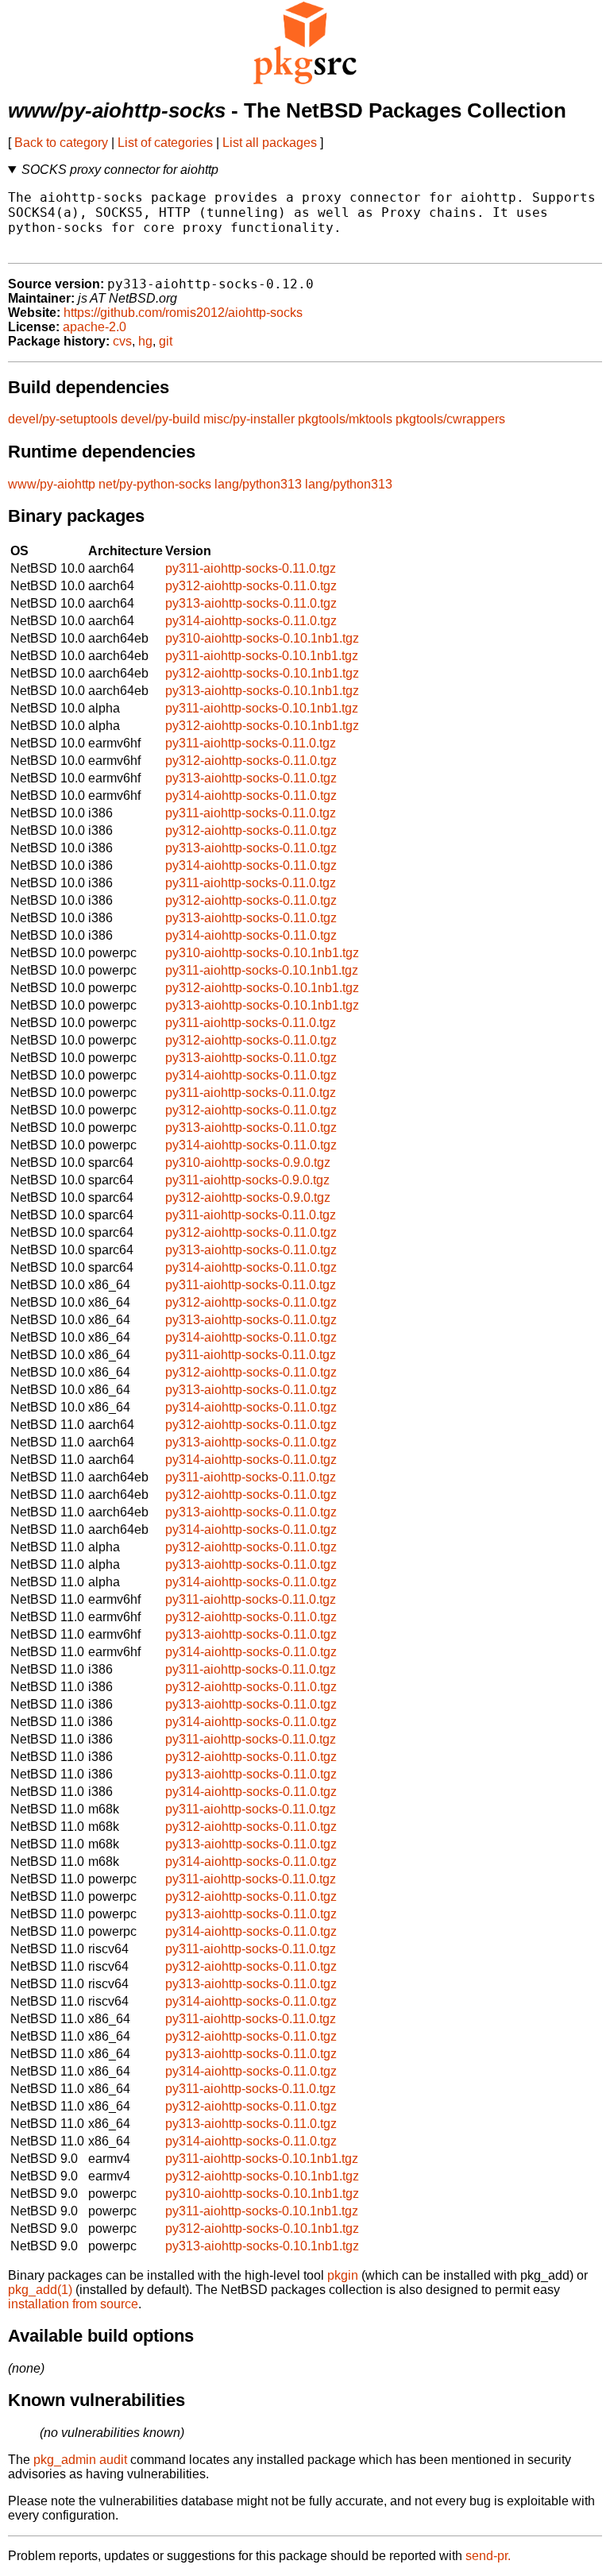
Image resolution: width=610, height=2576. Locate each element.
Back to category (61, 143)
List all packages (270, 143)
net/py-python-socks (155, 484)
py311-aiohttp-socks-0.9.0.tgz (247, 1180)
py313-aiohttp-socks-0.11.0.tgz (251, 603)
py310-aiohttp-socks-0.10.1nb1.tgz (262, 638)
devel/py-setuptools (63, 419)
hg (145, 341)
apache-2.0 (95, 327)
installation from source (73, 2304)
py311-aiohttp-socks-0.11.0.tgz (251, 568)
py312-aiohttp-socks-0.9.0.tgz (248, 1197)
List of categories (165, 143)
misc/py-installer (249, 419)
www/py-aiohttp (52, 484)
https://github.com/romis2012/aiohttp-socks (183, 313)
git (166, 341)
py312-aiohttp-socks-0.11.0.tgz (251, 586)
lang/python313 (258, 484)
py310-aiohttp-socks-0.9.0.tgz (248, 1162)
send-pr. (488, 2556)
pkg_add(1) (40, 2290)
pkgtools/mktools (345, 419)
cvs (122, 341)
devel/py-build (160, 419)
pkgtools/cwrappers (450, 419)
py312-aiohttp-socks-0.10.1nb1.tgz (262, 673)
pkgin (343, 2275)
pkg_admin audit (80, 2460)
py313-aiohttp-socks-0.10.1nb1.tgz (262, 691)
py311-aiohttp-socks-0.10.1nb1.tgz (262, 656)
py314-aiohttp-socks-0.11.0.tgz (251, 621)
